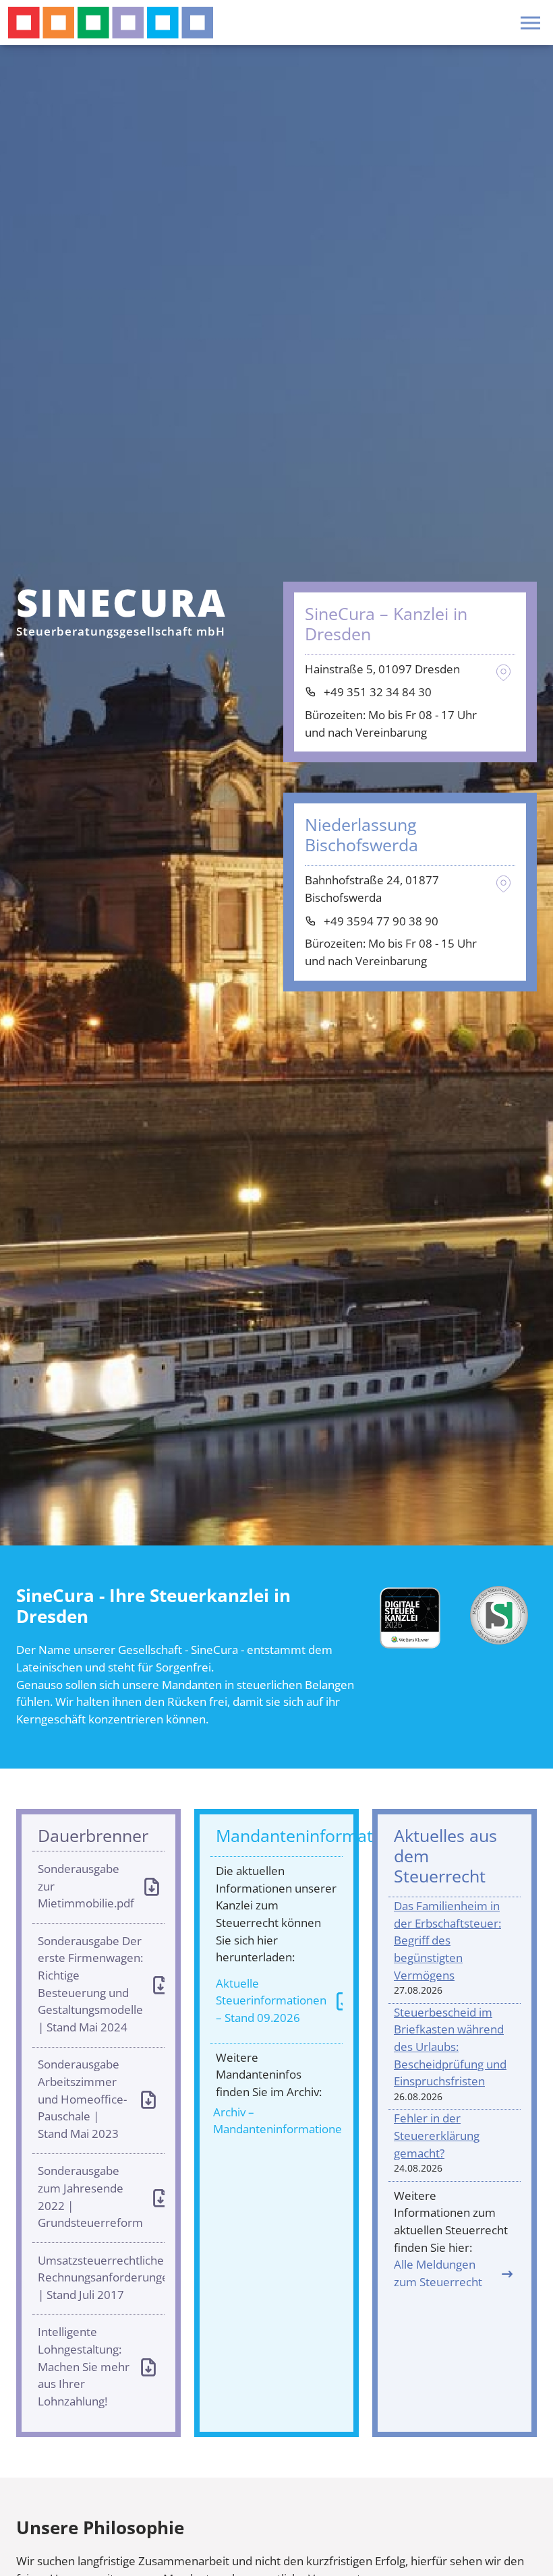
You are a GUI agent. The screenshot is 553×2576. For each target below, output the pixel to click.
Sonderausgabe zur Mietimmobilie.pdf (86, 1886)
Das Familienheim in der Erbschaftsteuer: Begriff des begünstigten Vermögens (447, 1940)
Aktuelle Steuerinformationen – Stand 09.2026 (271, 2000)
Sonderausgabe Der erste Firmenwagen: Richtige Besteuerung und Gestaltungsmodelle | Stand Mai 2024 (90, 1984)
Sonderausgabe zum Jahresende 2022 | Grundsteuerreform (90, 2197)
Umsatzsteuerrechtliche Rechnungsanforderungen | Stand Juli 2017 (101, 2277)
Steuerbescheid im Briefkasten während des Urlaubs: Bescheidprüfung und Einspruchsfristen (450, 2047)
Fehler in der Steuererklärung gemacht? (437, 2135)
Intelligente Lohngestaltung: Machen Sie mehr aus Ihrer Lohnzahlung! (84, 2366)
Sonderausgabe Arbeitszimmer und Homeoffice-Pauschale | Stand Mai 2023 (82, 2099)
